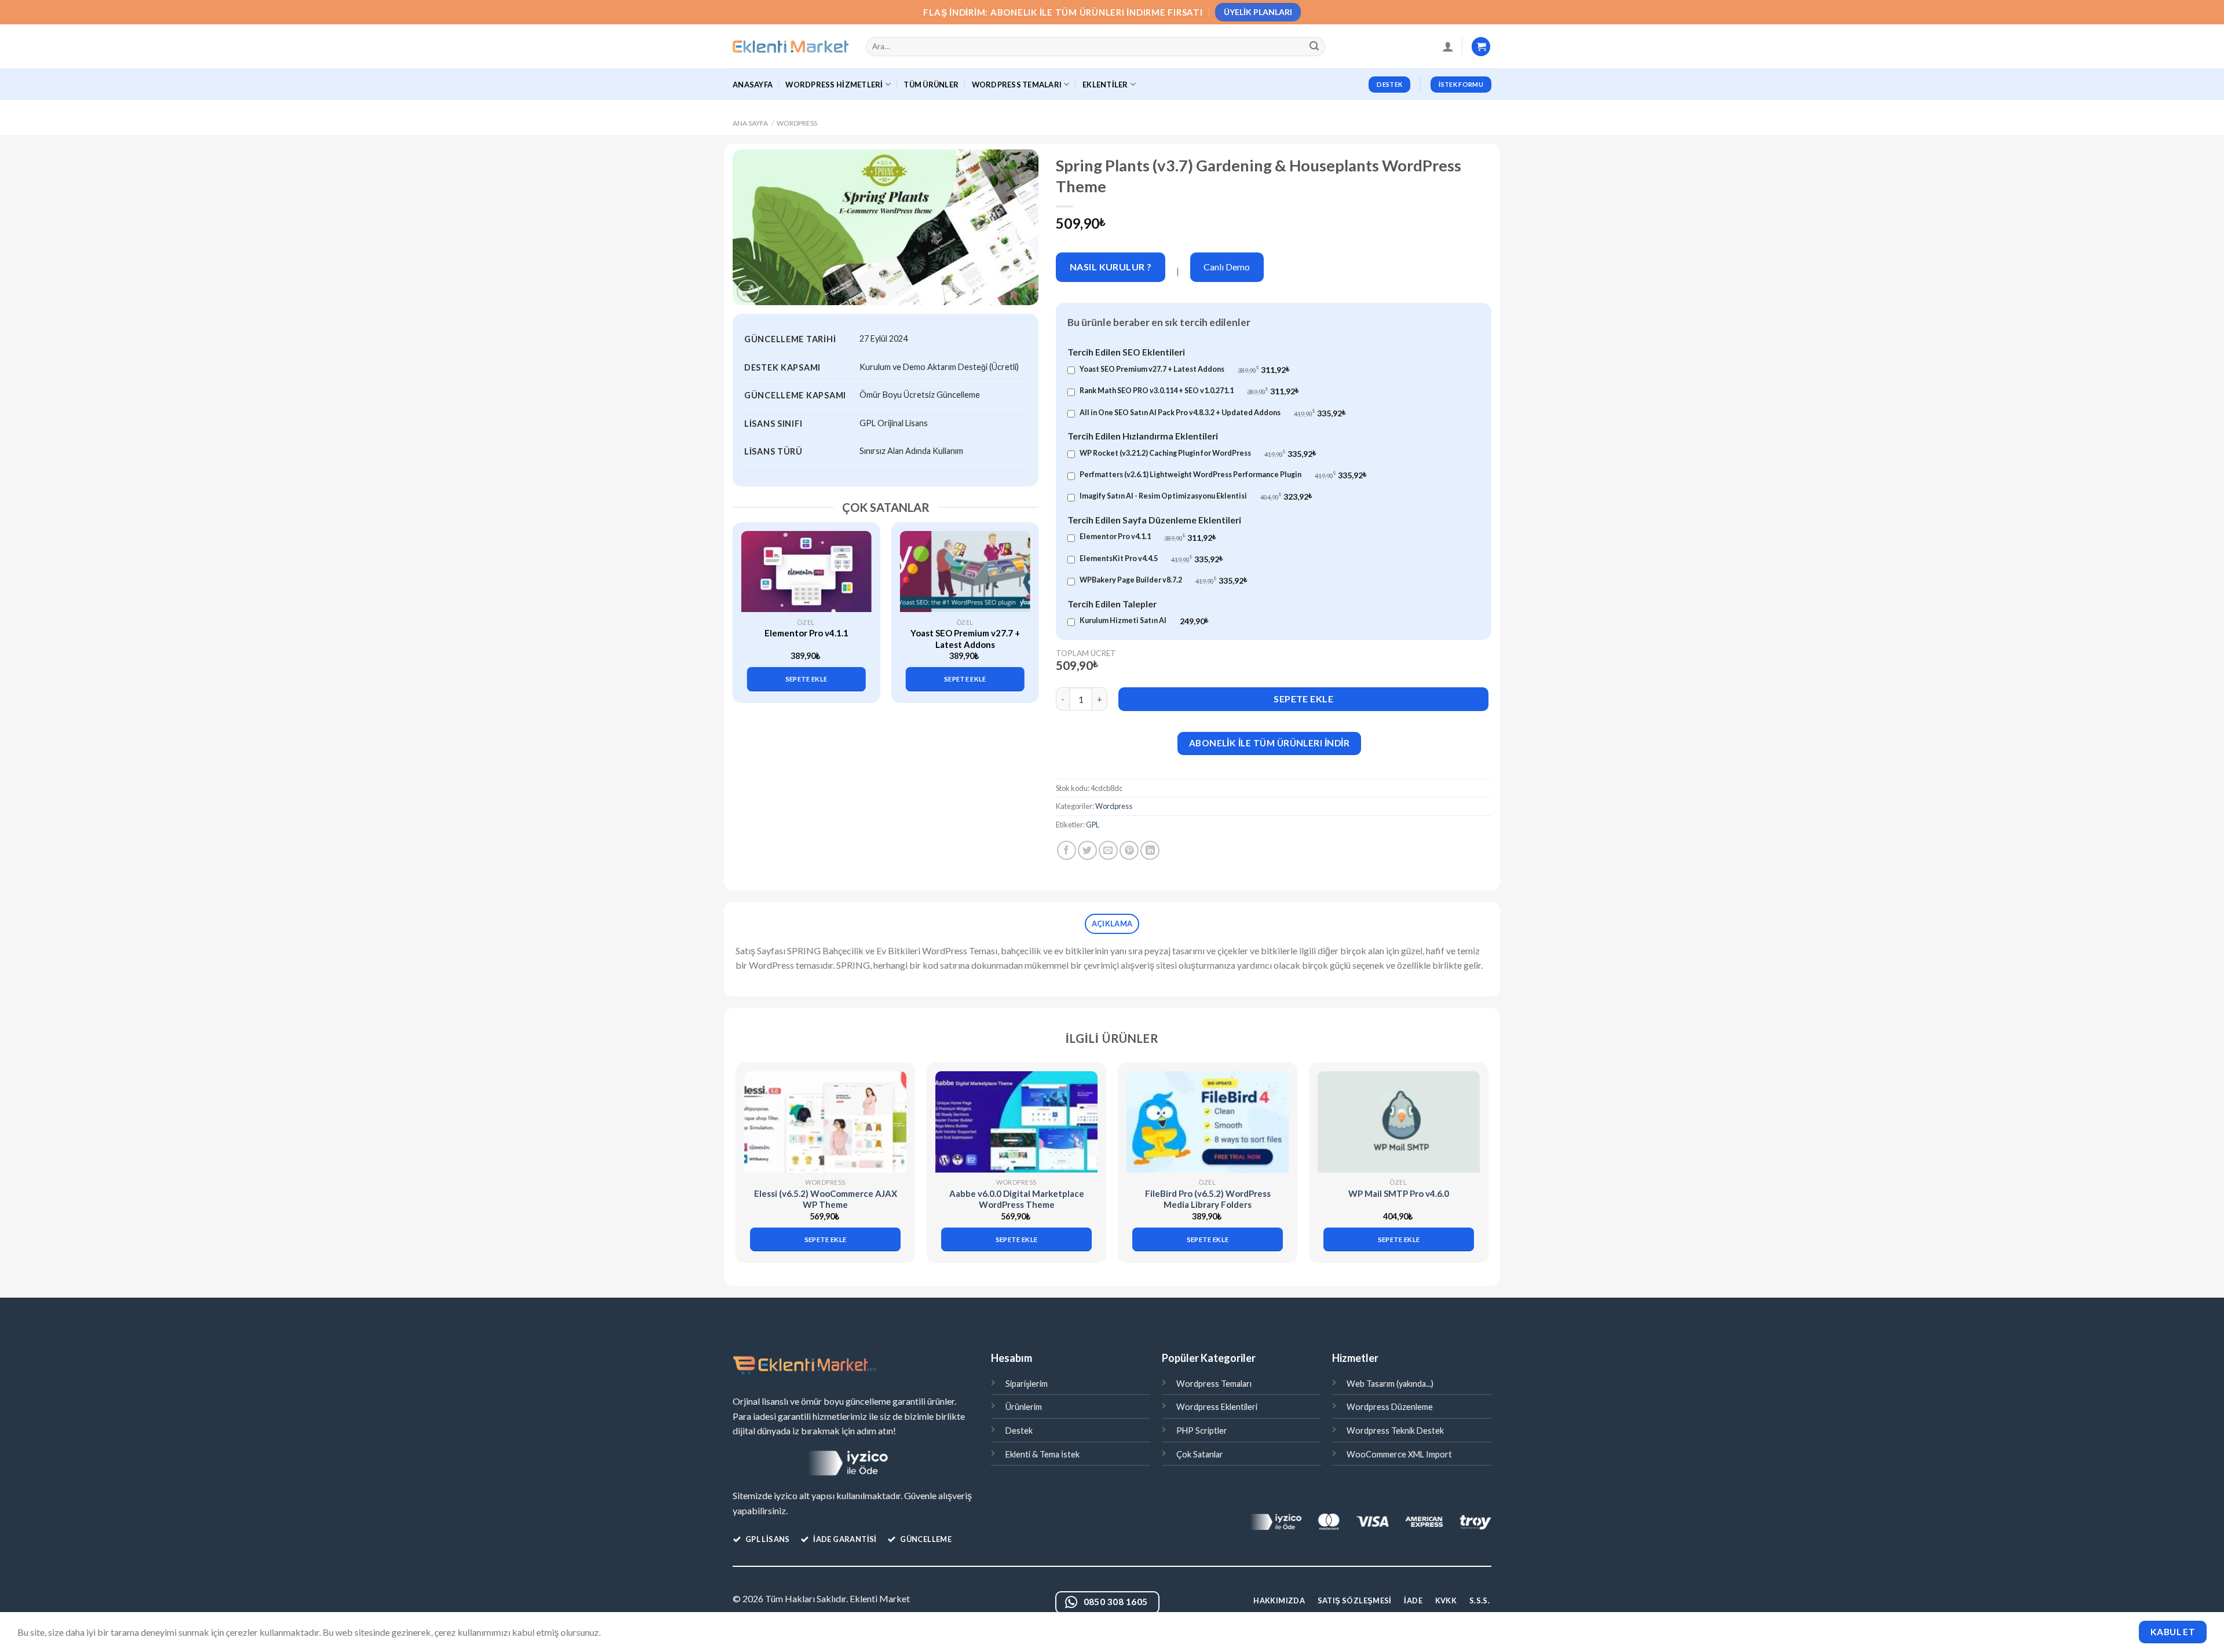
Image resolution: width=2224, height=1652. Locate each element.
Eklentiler (1105, 85)
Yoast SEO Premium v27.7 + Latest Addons (965, 639)
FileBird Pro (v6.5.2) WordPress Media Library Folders (1208, 1199)
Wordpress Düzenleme (1390, 1407)
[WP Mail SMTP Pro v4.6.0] (1399, 1122)
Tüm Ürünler (931, 85)
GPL (1093, 825)
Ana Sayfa (750, 123)
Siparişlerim (1027, 1384)
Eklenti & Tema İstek (1042, 1454)
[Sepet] (1481, 47)
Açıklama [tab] (1112, 924)
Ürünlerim (1024, 1407)
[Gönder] (1315, 47)
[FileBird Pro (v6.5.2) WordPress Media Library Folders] (1208, 1122)
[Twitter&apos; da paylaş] (1087, 850)
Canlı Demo (1227, 267)
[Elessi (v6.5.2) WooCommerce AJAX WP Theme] (825, 1122)
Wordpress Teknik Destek (1395, 1431)
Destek (1019, 1431)
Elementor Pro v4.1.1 (806, 633)
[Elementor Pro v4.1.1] (806, 572)
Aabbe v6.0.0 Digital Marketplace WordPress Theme (1017, 1199)
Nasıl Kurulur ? (1111, 267)
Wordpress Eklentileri (1217, 1407)
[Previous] (748, 602)
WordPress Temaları (1017, 85)
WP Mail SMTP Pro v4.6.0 (1399, 1193)
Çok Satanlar (1200, 1454)
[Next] (1023, 602)
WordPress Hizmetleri (834, 85)
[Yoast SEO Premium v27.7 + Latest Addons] (965, 572)
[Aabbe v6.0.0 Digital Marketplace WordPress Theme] (1016, 1122)
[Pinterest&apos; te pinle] (1129, 850)
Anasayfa (753, 85)
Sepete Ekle (1303, 699)
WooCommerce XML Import (1399, 1454)
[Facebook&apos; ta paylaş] (1067, 850)
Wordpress (797, 123)
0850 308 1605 (1116, 1602)
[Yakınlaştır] (748, 291)
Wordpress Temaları (1214, 1384)
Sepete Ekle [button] (806, 679)
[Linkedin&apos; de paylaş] (1150, 850)
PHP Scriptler (1202, 1431)
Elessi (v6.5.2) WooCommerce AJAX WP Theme (826, 1199)
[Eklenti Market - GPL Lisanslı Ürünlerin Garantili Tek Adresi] (791, 47)
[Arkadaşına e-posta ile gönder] (1108, 850)
